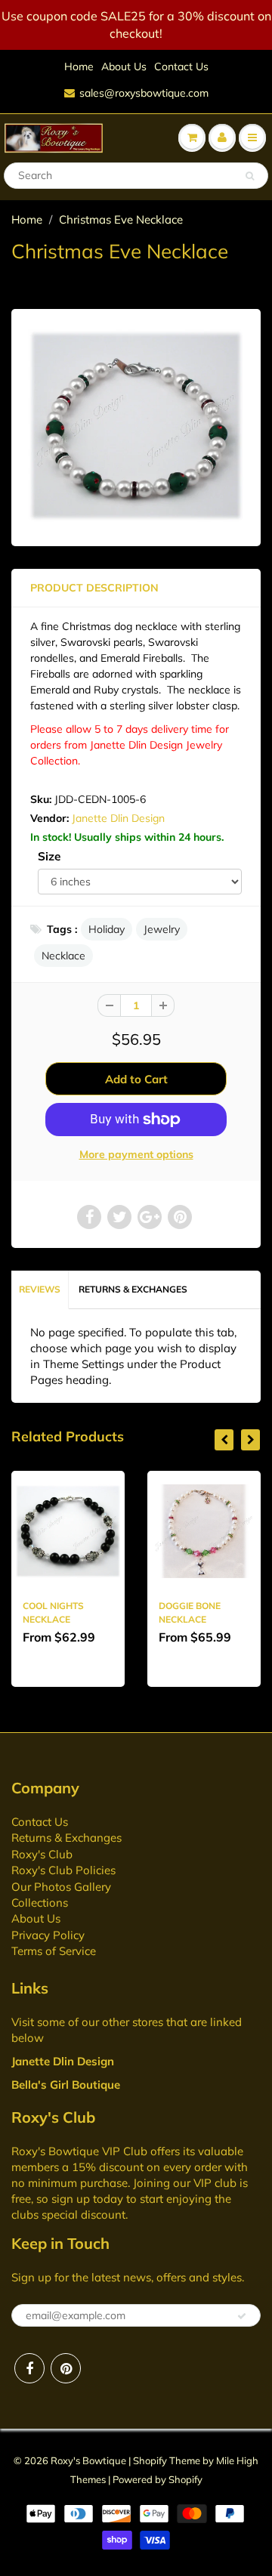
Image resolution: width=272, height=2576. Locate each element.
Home (79, 66)
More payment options (136, 1154)
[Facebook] (29, 2368)
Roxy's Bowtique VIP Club (79, 2151)
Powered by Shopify (158, 2479)
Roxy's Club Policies (63, 1870)
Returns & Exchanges (133, 1289)
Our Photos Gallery (61, 1887)
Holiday (107, 929)
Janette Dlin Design (118, 818)
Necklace (63, 956)
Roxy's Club (42, 1854)
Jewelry (162, 929)
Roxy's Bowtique (88, 2460)
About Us (124, 66)
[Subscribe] (242, 2316)
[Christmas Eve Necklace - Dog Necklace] (136, 426)
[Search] (250, 176)
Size (49, 856)
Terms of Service (54, 1951)
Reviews (40, 1289)
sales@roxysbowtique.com (144, 93)
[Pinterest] (66, 2368)
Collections (40, 1903)
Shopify (150, 2460)
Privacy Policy (48, 1935)
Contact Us (181, 66)
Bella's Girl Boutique (66, 2085)
